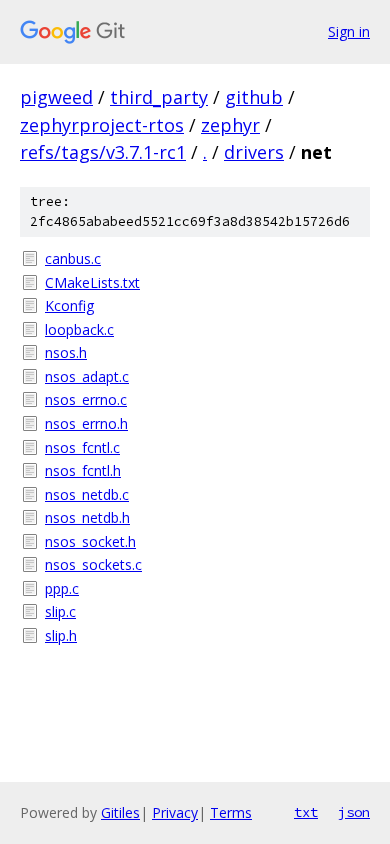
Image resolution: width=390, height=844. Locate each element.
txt (306, 812)
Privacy (175, 812)
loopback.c (79, 329)
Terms (231, 812)
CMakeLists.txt (92, 282)
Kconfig (69, 305)
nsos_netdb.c (87, 494)
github (254, 97)
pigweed (56, 97)
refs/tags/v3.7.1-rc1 (103, 152)
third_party (159, 97)
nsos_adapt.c (87, 376)
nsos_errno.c (86, 399)
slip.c (60, 611)
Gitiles (120, 812)
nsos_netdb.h (87, 517)
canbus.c (73, 258)
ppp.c (62, 588)
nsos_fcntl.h (83, 470)
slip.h (61, 635)
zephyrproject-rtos (102, 125)
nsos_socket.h (90, 541)
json (354, 812)
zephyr (230, 125)
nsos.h (66, 352)
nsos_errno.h (86, 423)
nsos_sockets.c (93, 564)
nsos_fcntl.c (82, 447)
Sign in (349, 31)
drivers (254, 152)
